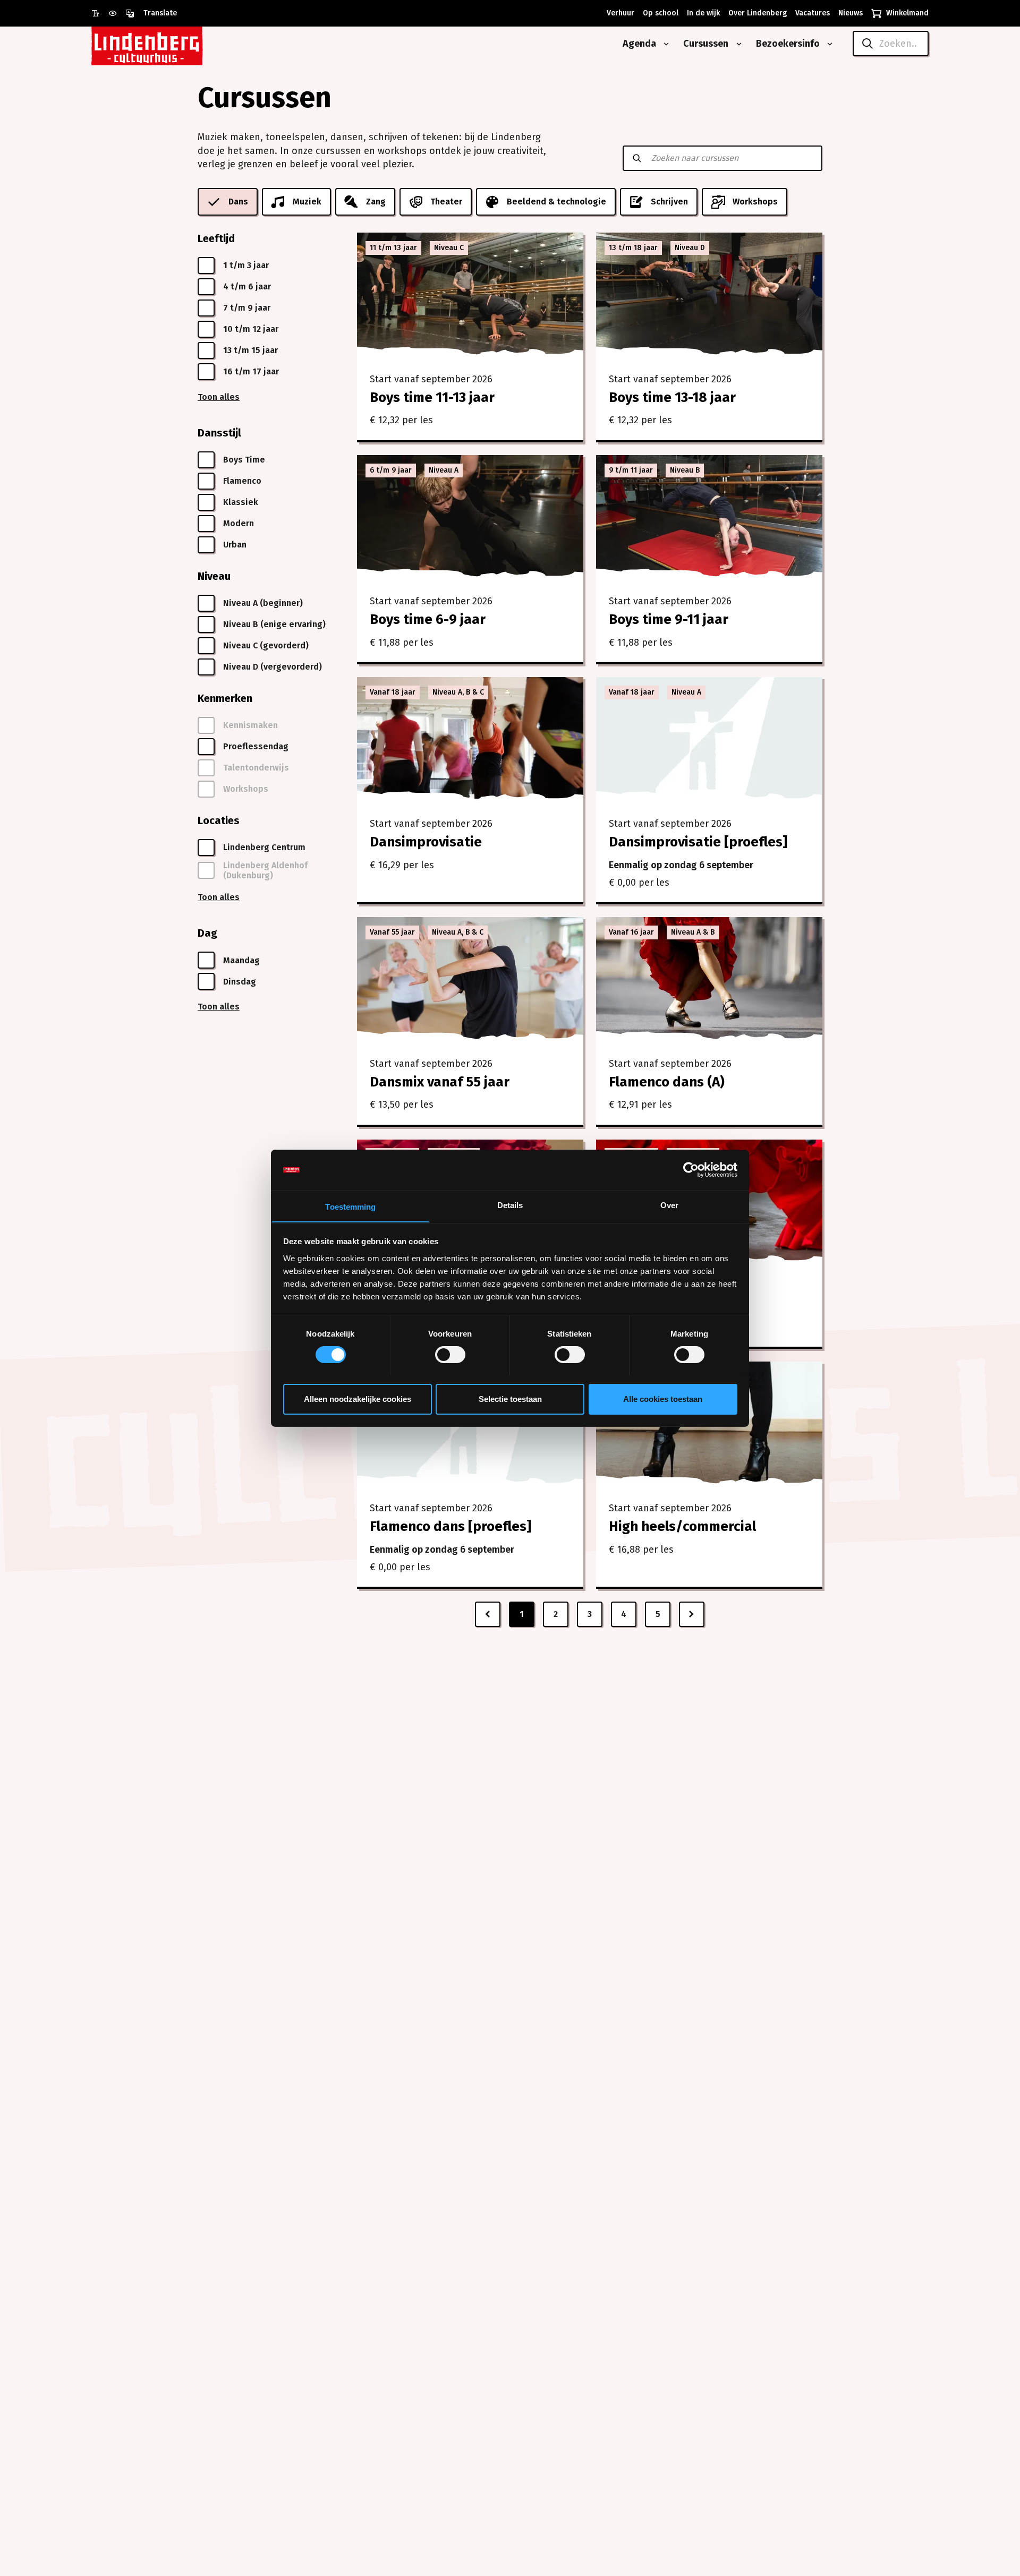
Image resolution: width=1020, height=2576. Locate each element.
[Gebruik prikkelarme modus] (117, 13)
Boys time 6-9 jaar (428, 619)
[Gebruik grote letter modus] (100, 13)
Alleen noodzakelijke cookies (358, 1398)
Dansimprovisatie (426, 842)
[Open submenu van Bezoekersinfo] (828, 44)
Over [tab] (669, 1205)
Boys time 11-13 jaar (432, 397)
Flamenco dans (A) (667, 1082)
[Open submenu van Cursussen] (737, 44)
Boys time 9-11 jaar (669, 619)
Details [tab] (510, 1205)
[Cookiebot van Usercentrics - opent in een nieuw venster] (691, 1170)
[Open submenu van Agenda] (664, 44)
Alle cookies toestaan (663, 1398)
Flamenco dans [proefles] (450, 1526)
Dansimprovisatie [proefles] (698, 842)
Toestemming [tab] (350, 1206)
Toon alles (219, 397)
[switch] (450, 1355)
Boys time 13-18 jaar (672, 397)
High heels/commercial (682, 1526)
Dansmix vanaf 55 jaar (440, 1082)
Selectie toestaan (510, 1398)
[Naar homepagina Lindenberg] (171, 44)
